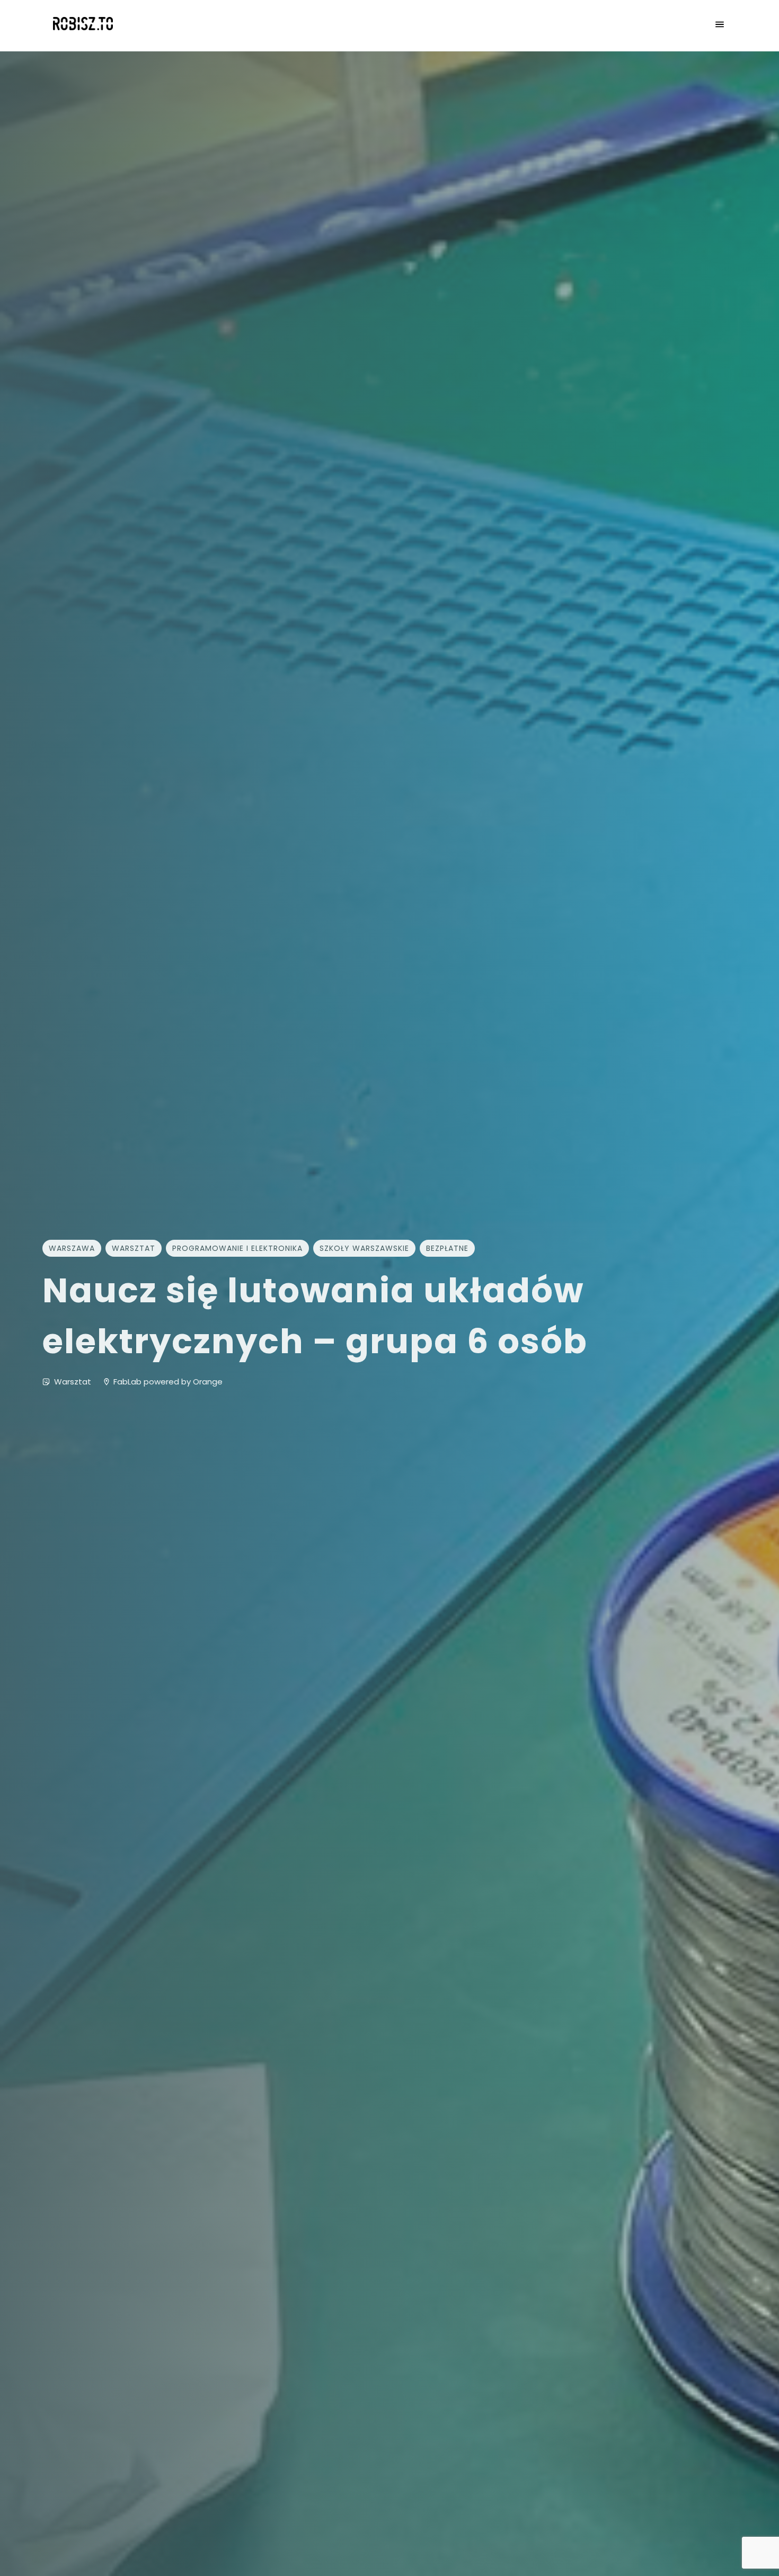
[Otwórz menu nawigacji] (720, 25)
